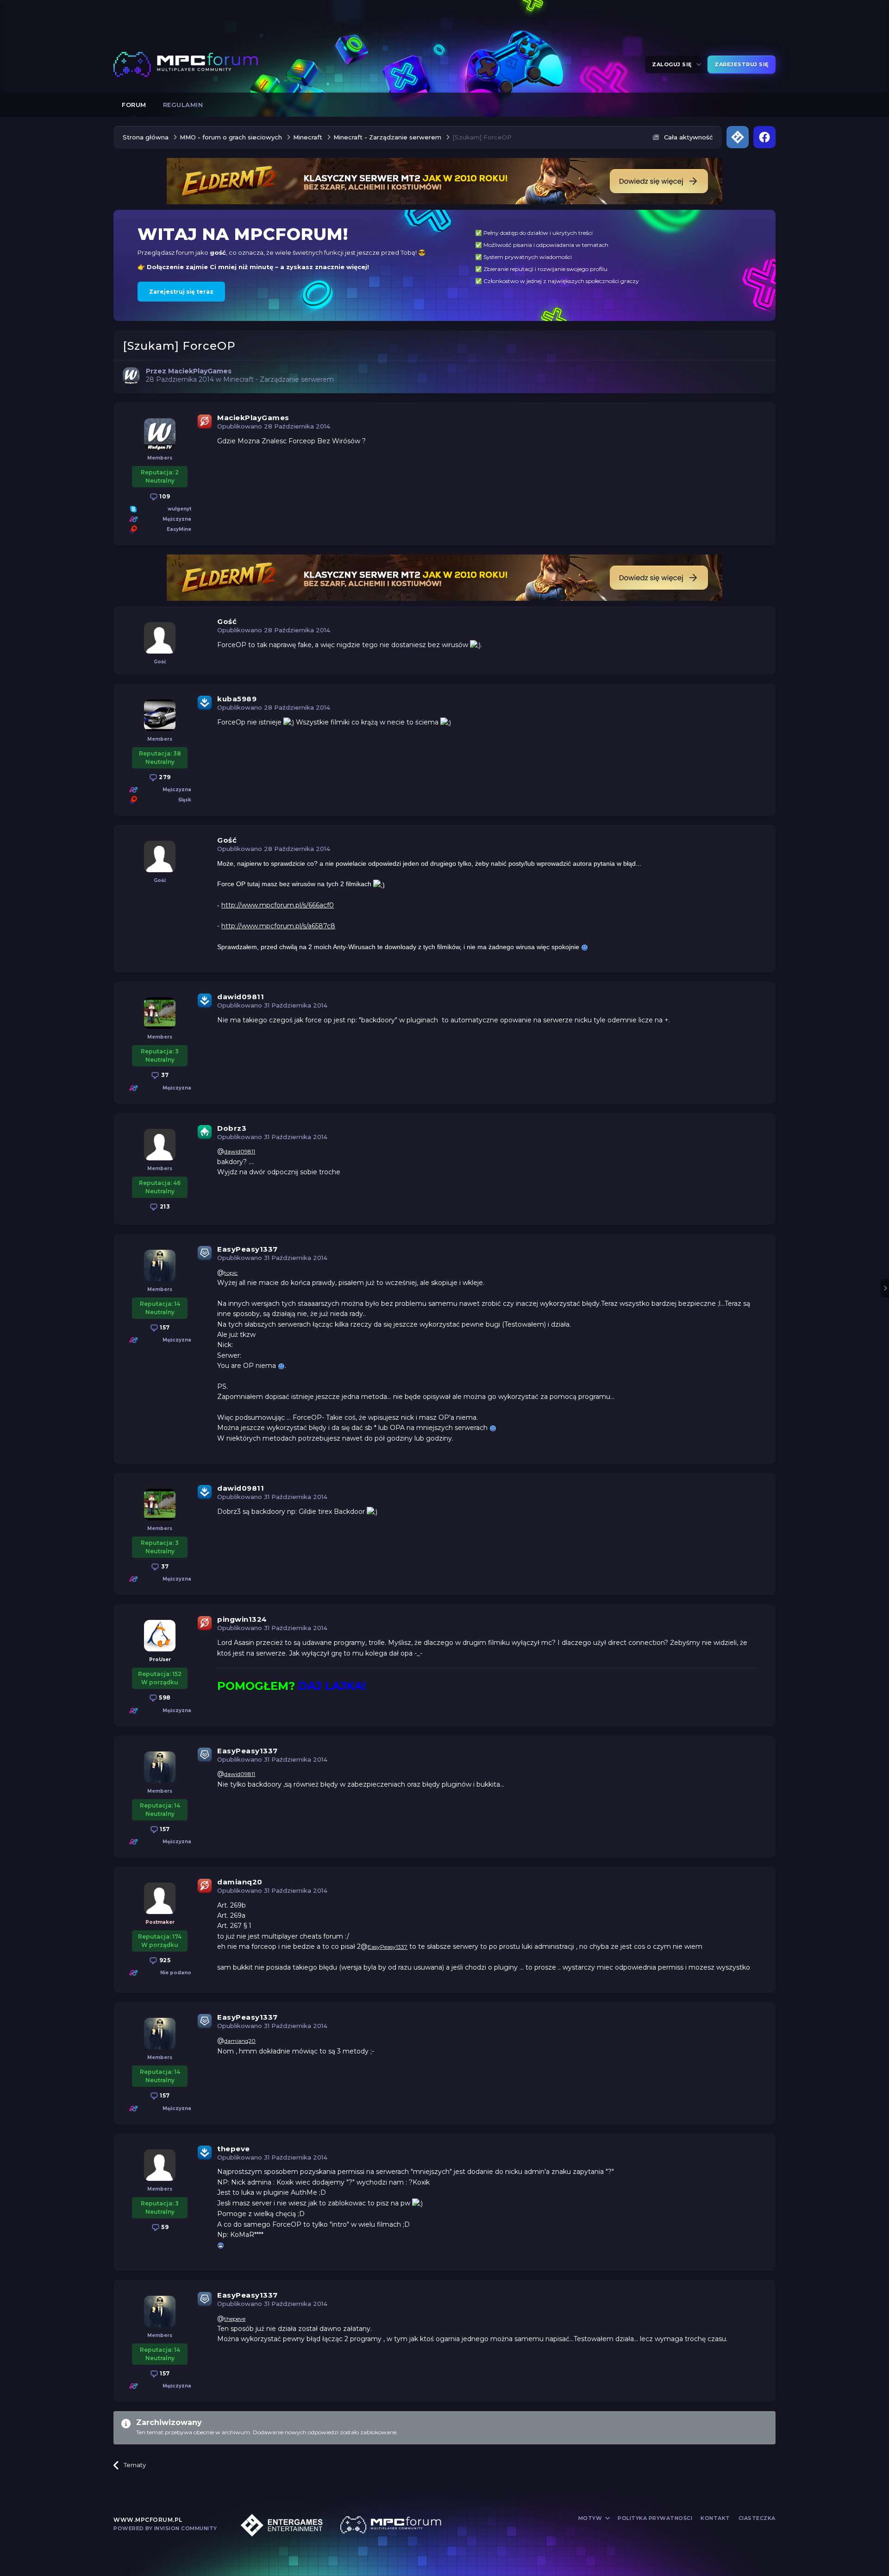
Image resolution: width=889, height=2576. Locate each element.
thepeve (234, 2149)
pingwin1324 (242, 1619)
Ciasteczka (757, 2518)
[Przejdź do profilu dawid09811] (160, 1013)
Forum (134, 105)
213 (164, 1206)
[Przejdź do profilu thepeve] (160, 2165)
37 (164, 1075)
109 (164, 496)
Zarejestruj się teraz (181, 292)
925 (164, 1960)
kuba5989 (237, 699)
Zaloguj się (673, 64)
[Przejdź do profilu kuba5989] (160, 715)
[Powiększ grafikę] (475, 645)
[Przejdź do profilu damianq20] (160, 1898)
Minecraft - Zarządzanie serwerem (279, 379)
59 (164, 2227)
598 (164, 1697)
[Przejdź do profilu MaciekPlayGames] (131, 376)
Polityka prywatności (655, 2518)
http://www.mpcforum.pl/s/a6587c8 (278, 926)
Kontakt (715, 2518)
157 (164, 1327)
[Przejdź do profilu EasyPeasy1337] (160, 1266)
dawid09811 (241, 997)
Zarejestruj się (742, 64)
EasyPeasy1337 (247, 1249)
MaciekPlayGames (253, 418)
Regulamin (183, 105)
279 (164, 777)
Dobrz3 (232, 1128)
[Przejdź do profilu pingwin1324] (160, 1636)
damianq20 (240, 1882)
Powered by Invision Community (165, 2528)
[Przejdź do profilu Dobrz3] (160, 1145)
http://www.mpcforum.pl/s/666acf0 (278, 905)
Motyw (591, 2518)
